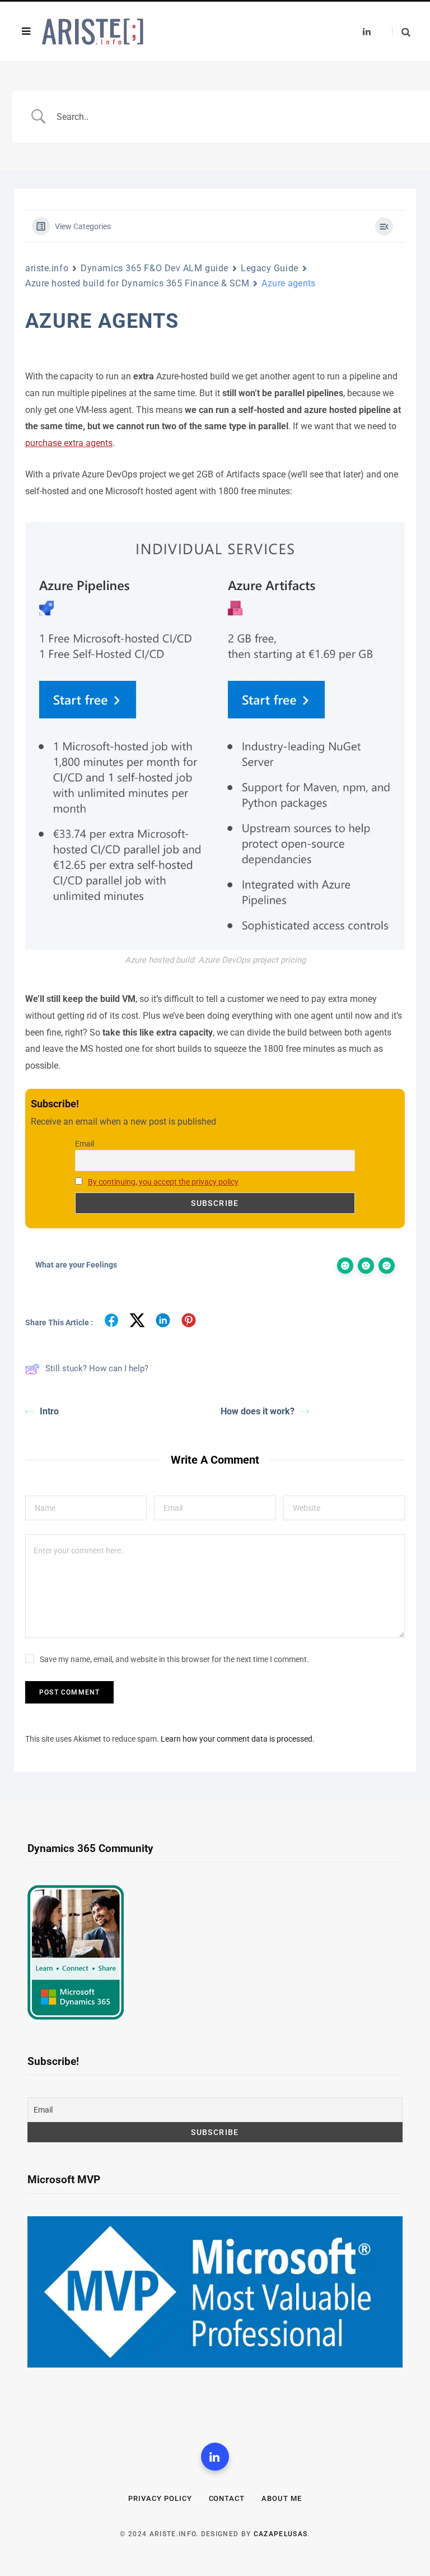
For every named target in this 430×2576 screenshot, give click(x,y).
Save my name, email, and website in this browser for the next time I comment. (174, 1659)
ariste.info (47, 268)
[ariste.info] (93, 32)
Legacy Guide (270, 268)
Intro (49, 1411)
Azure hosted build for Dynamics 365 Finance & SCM (137, 283)
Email (85, 1144)
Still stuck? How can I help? (97, 1368)
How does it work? (258, 1411)
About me (282, 2498)
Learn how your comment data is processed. (238, 1739)
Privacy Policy (160, 2498)
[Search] (401, 32)
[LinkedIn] (215, 2457)
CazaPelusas (281, 2534)
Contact (227, 2498)
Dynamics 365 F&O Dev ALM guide (155, 268)
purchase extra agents (69, 443)
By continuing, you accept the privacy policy (163, 1182)
